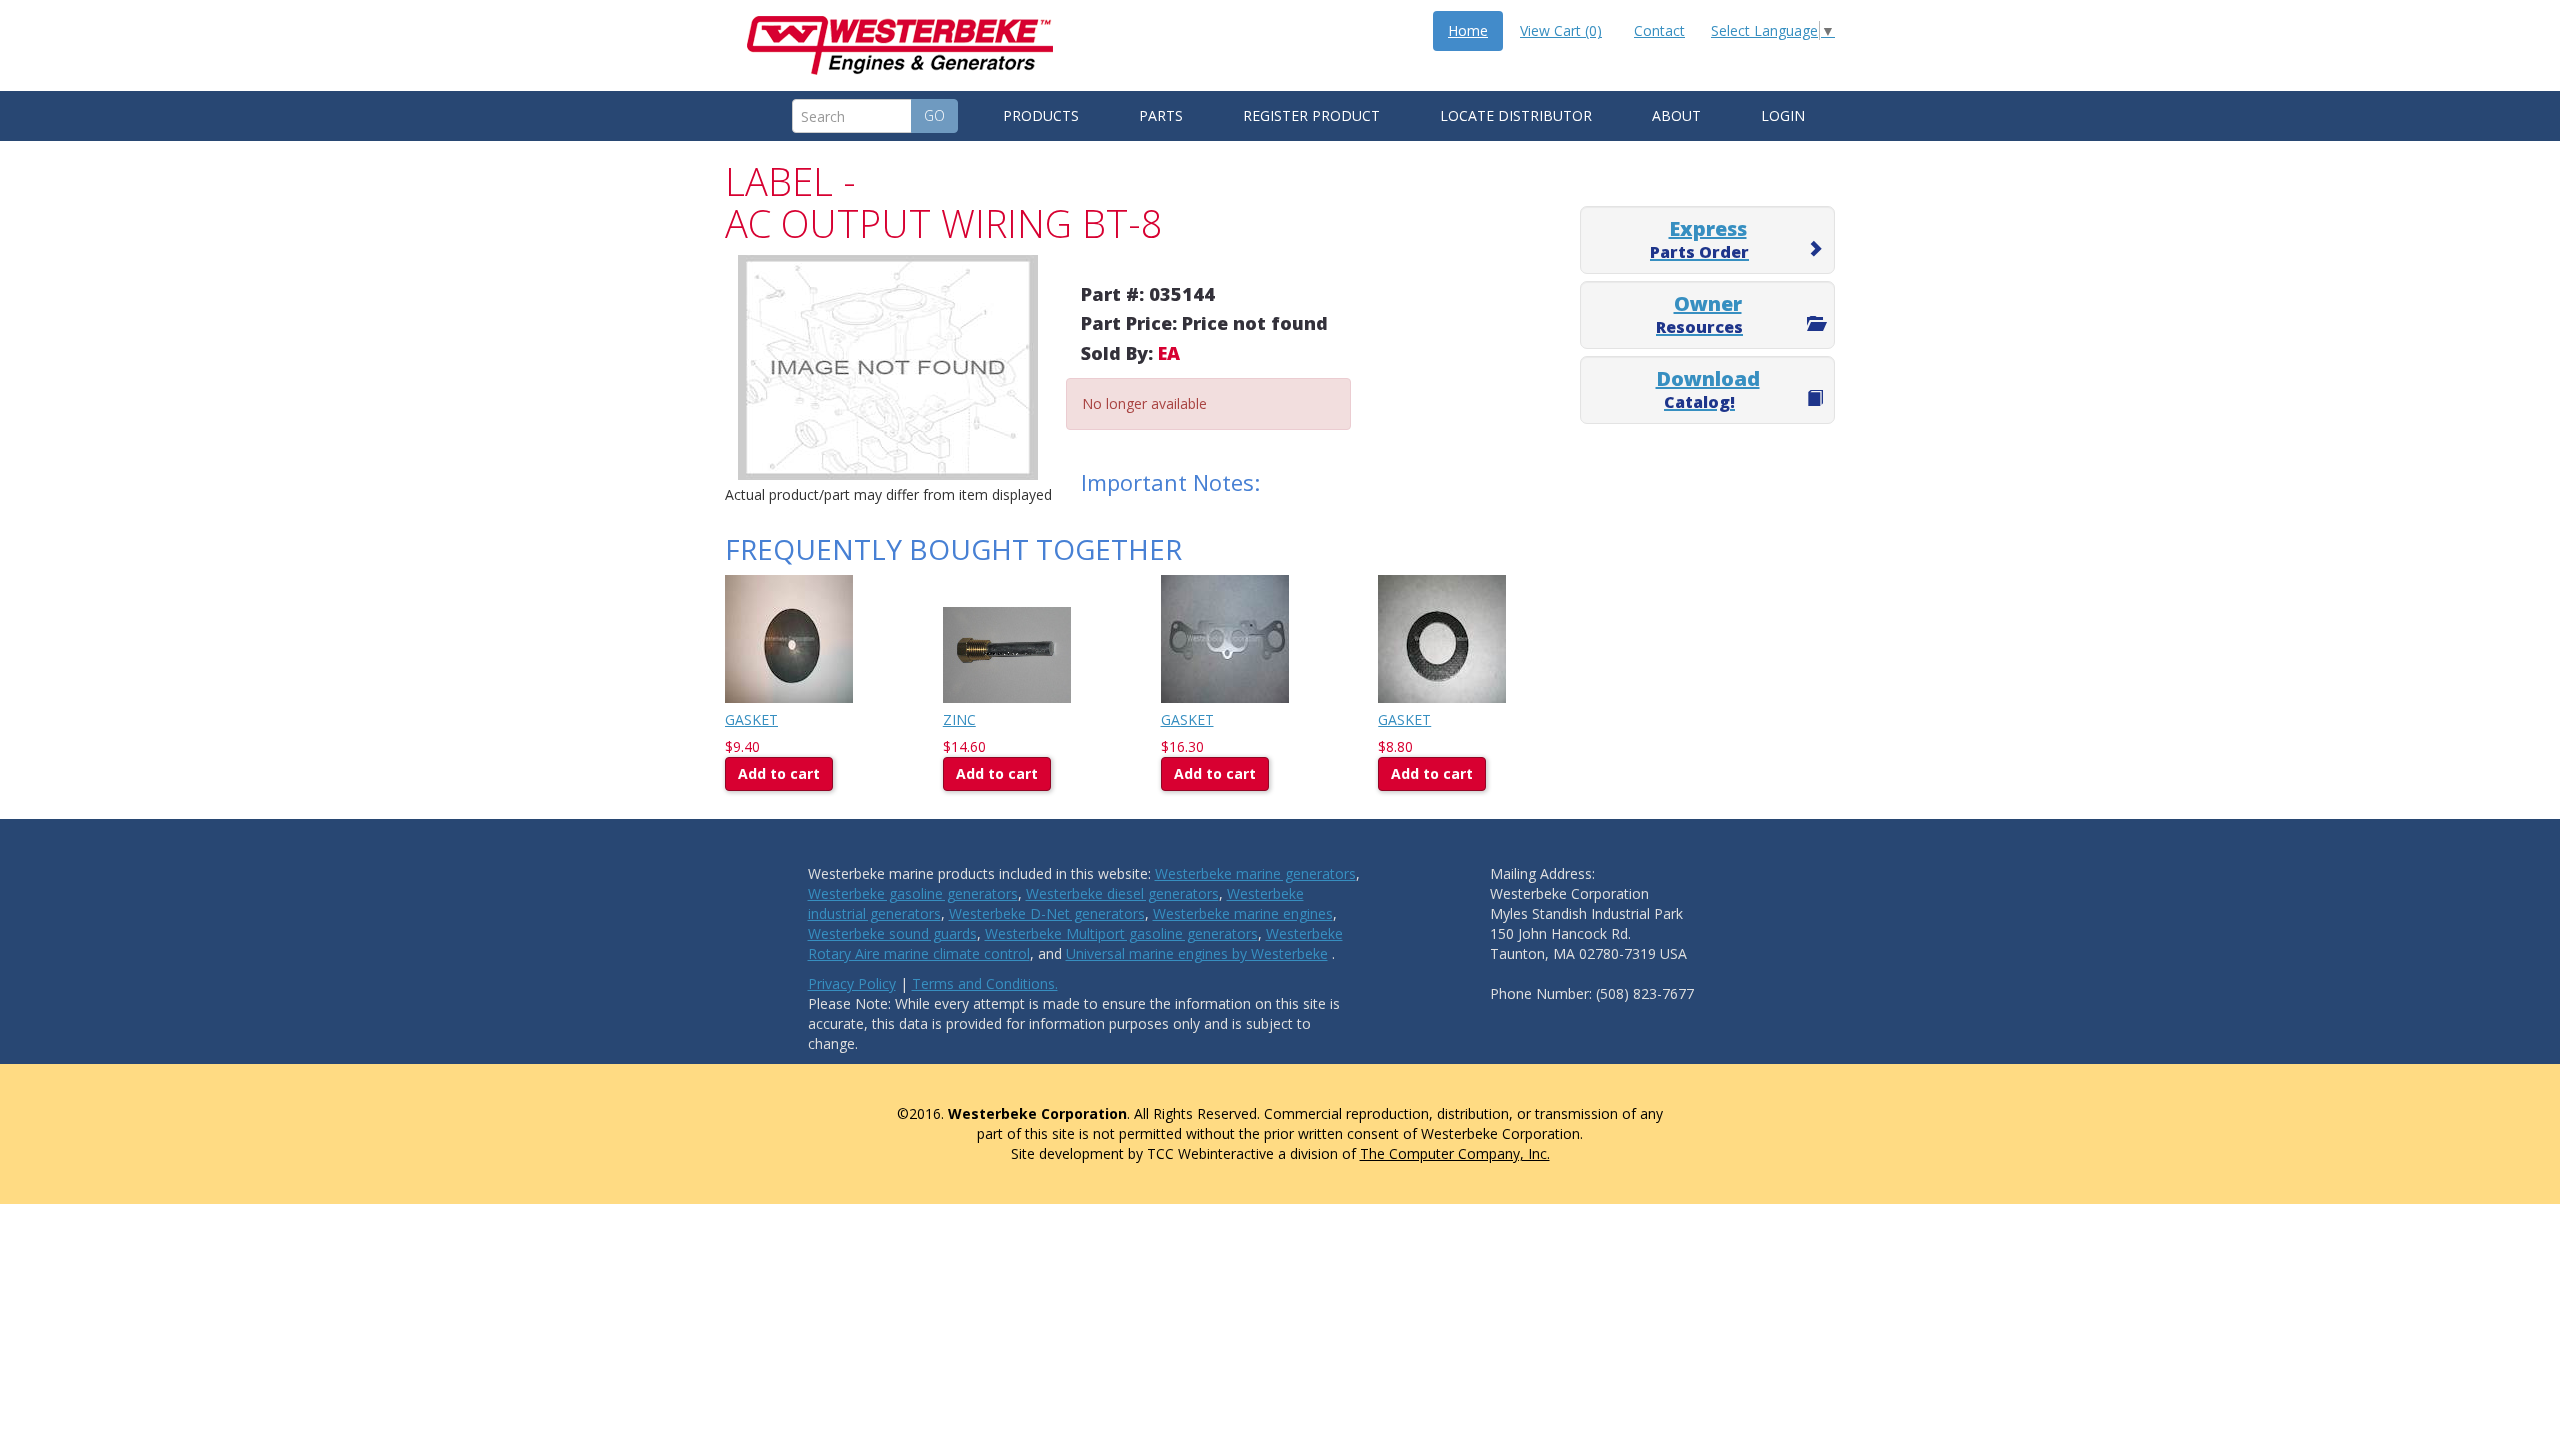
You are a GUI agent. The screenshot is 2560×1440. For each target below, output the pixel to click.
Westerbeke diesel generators (1122, 893)
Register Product (1311, 115)
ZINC (959, 719)
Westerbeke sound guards (892, 933)
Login (1783, 115)
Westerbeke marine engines (1243, 913)
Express (1699, 239)
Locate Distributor (1516, 115)
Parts (1161, 115)
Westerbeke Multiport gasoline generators (1121, 933)
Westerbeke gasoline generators (913, 893)
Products (1041, 115)
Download (1708, 389)
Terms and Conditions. (985, 983)
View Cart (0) (1561, 30)
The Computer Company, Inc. (1455, 1153)
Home (1468, 30)
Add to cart (779, 773)
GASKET (751, 719)
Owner (1699, 314)
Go (934, 115)
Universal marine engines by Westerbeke (1197, 953)
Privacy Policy (852, 983)
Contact (1659, 30)
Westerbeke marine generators (1255, 873)
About (1676, 115)
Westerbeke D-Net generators (1047, 913)
